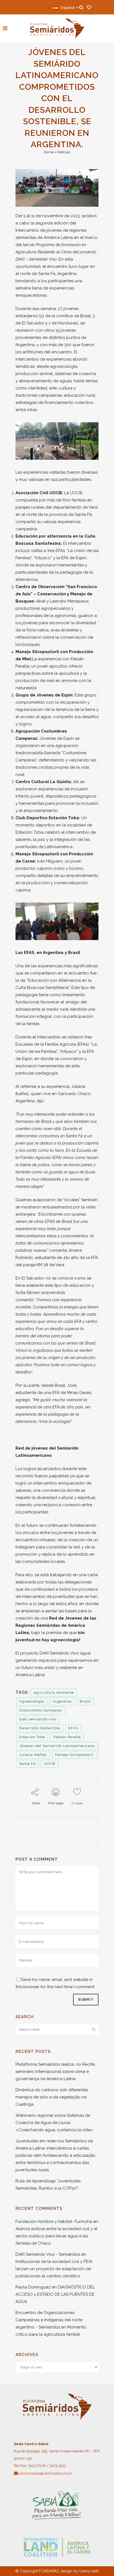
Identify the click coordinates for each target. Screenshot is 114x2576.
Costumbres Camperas (41, 1710)
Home (49, 152)
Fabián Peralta (67, 1737)
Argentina (62, 1701)
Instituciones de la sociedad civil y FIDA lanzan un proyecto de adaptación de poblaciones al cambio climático (54, 2269)
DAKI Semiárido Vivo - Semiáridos (48, 2254)
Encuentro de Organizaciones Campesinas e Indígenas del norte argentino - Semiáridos (49, 2320)
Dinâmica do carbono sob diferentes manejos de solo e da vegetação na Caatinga (52, 2097)
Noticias (64, 152)
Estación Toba (32, 1737)
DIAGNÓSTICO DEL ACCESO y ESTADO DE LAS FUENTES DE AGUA (55, 2294)
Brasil (85, 1701)
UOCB (50, 1764)
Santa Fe (27, 1764)
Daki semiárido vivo (38, 1719)
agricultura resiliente (54, 1692)
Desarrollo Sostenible (40, 1728)
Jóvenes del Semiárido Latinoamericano (57, 1746)
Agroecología (32, 1701)
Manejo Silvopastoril (74, 1755)
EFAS (73, 1728)
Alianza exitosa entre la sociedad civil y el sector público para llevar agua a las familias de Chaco (56, 2236)
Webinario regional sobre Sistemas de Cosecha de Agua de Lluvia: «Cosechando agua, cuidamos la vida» (54, 2123)
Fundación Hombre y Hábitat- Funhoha (54, 2222)
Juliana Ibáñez (33, 1755)
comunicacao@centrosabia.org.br (45, 2473)
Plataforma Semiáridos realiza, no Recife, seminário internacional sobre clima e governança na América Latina (55, 2072)
